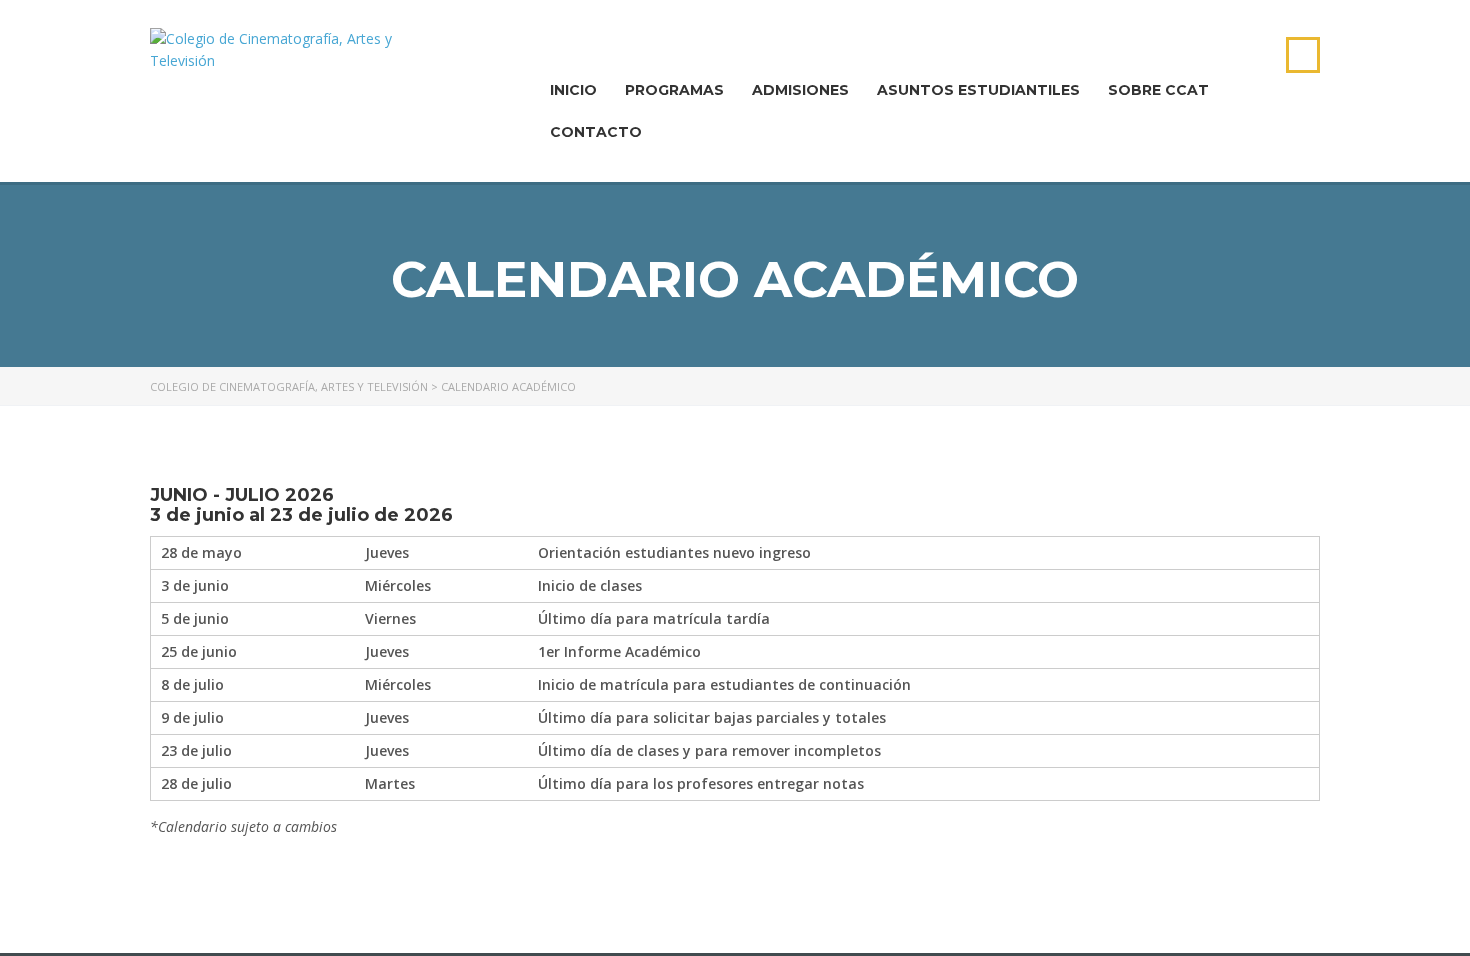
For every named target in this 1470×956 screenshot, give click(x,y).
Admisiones (800, 90)
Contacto (596, 132)
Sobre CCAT (1158, 90)
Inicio (573, 90)
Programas (674, 90)
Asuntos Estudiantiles (978, 90)
